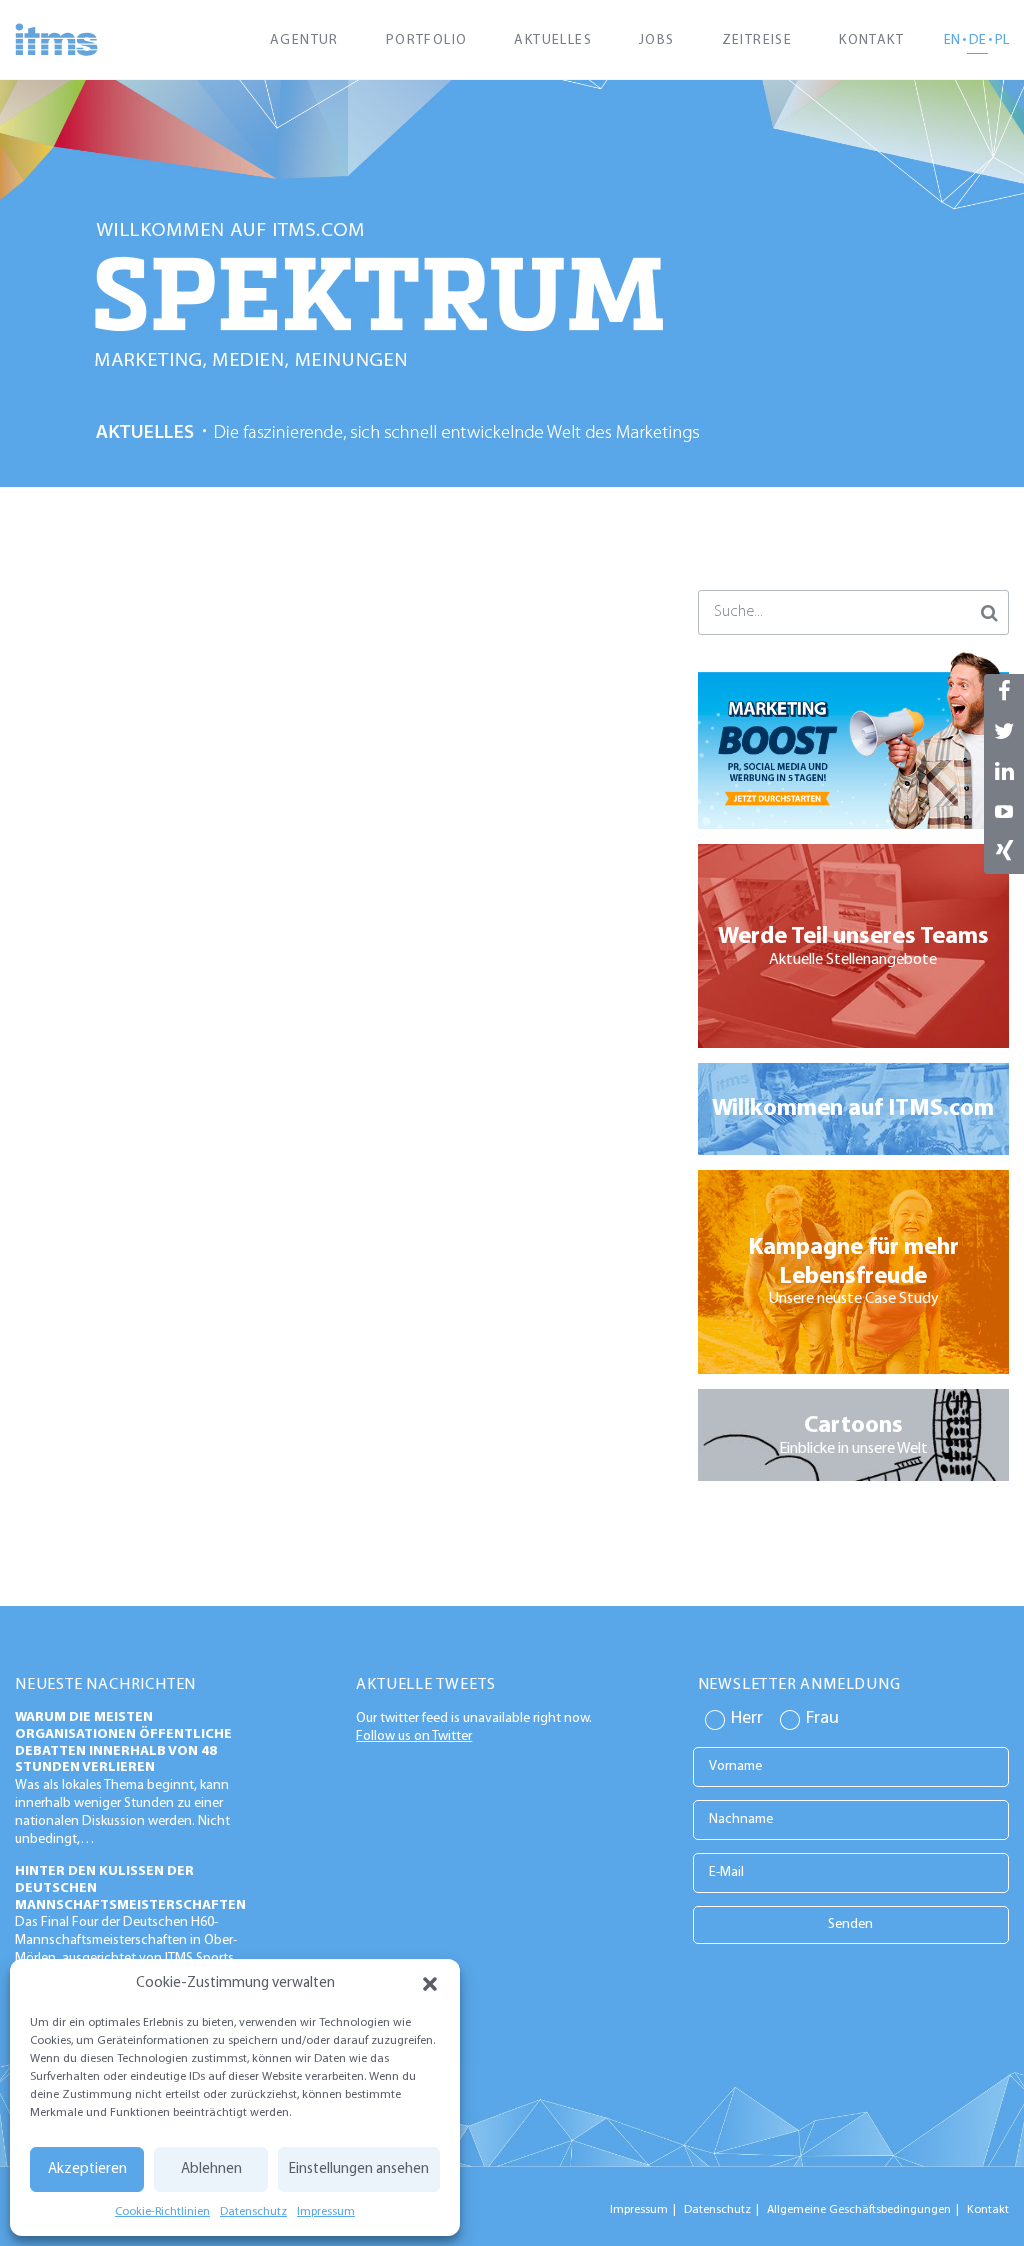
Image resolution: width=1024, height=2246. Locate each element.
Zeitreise (757, 40)
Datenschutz (253, 2212)
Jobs (657, 40)
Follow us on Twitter (414, 1736)
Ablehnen (211, 2169)
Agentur (304, 40)
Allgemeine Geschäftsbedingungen (859, 2210)
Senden (850, 1924)
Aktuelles (553, 40)
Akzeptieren (87, 2169)
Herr (747, 1719)
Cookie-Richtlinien (162, 2212)
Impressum (326, 2212)
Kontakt (871, 40)
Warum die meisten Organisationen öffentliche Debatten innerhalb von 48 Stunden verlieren (123, 1742)
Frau (822, 1719)
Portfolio (427, 40)
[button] (430, 1984)
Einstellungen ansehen (359, 2169)
